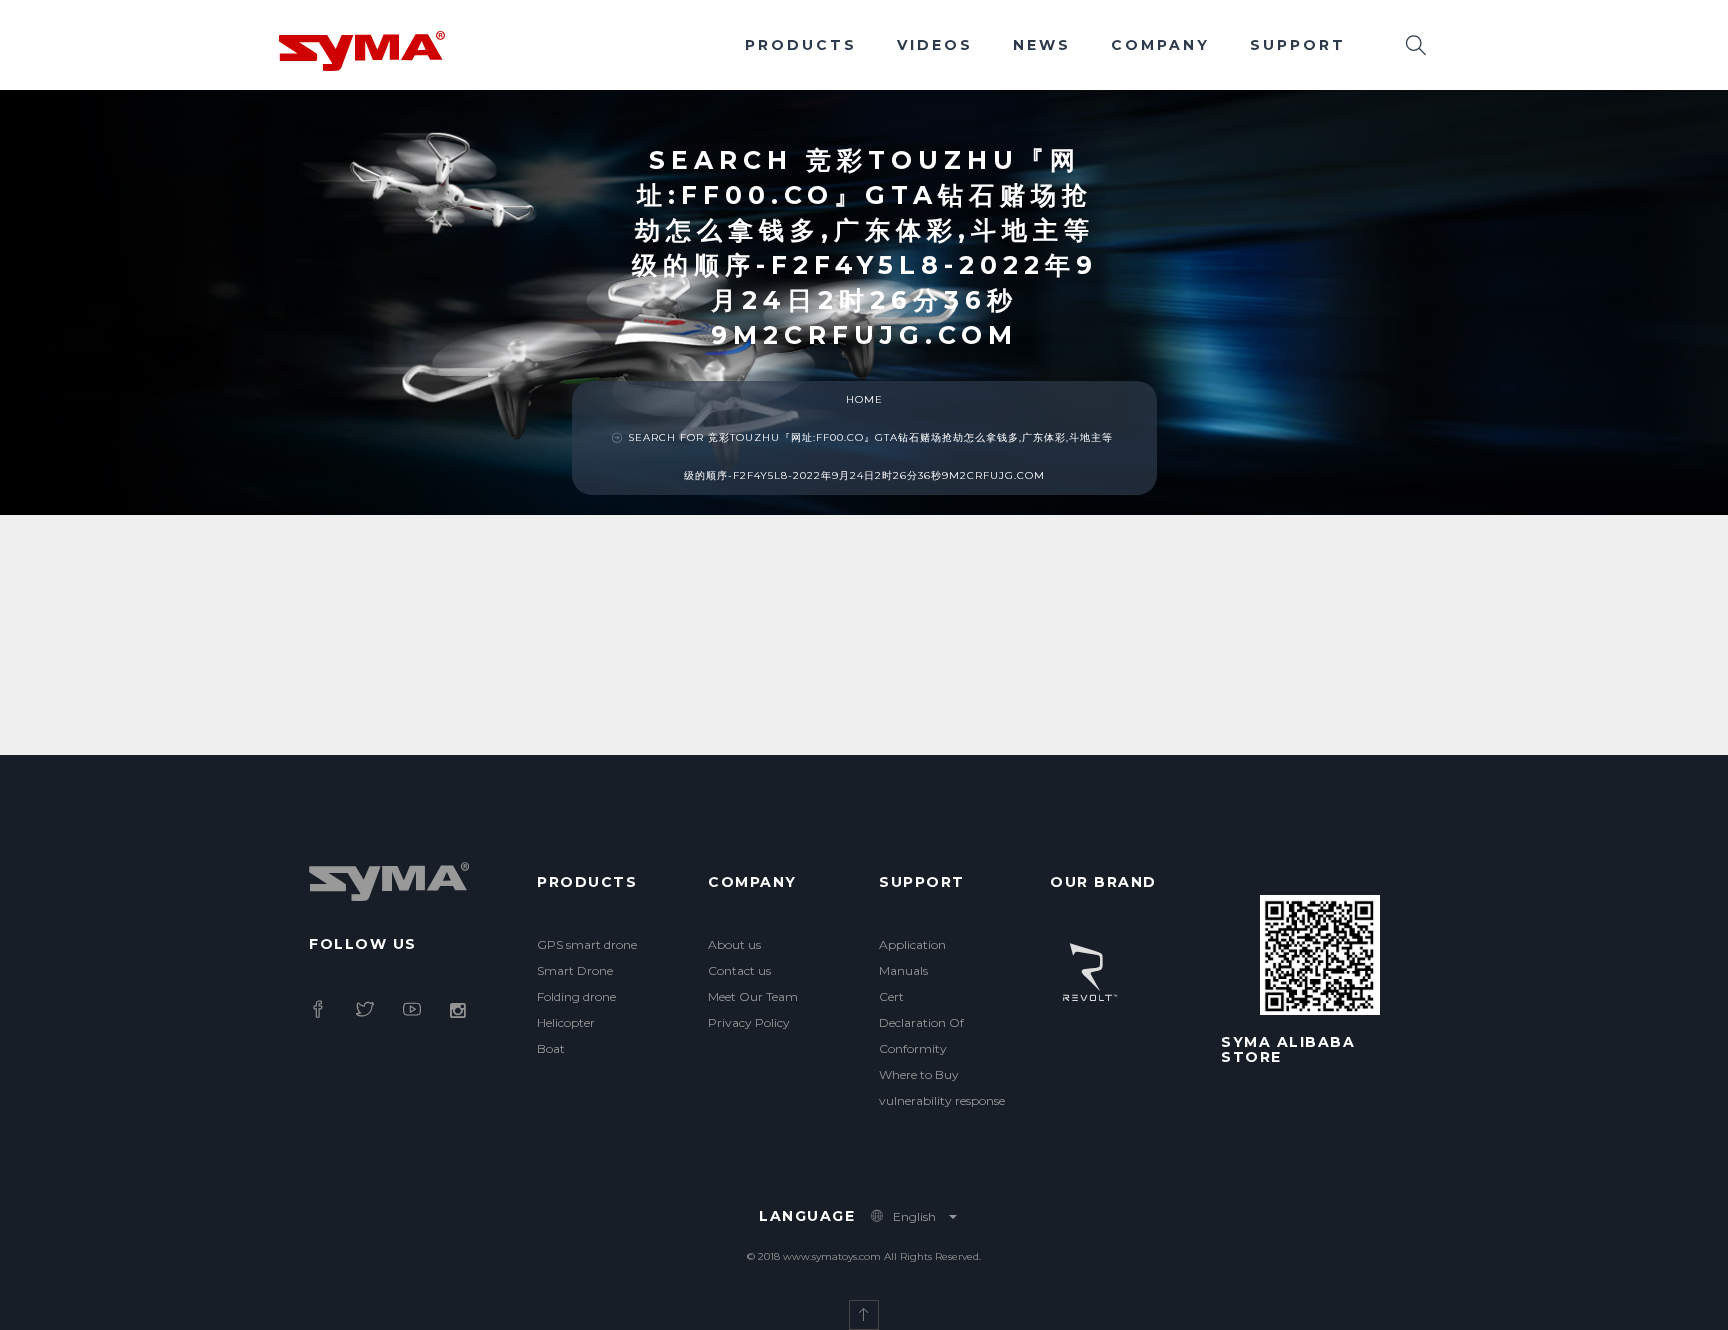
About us (734, 944)
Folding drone (576, 996)
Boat (551, 1048)
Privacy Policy (749, 1022)
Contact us (739, 970)
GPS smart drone (587, 944)
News (1042, 45)
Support (1298, 45)
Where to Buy (919, 1074)
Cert (891, 996)
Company (1160, 45)
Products (801, 45)
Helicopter (566, 1022)
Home (864, 399)
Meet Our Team (753, 996)
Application (912, 944)
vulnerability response (942, 1100)
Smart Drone (575, 970)
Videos (935, 45)
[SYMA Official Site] (362, 49)
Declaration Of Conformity (921, 1035)
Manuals (903, 970)
